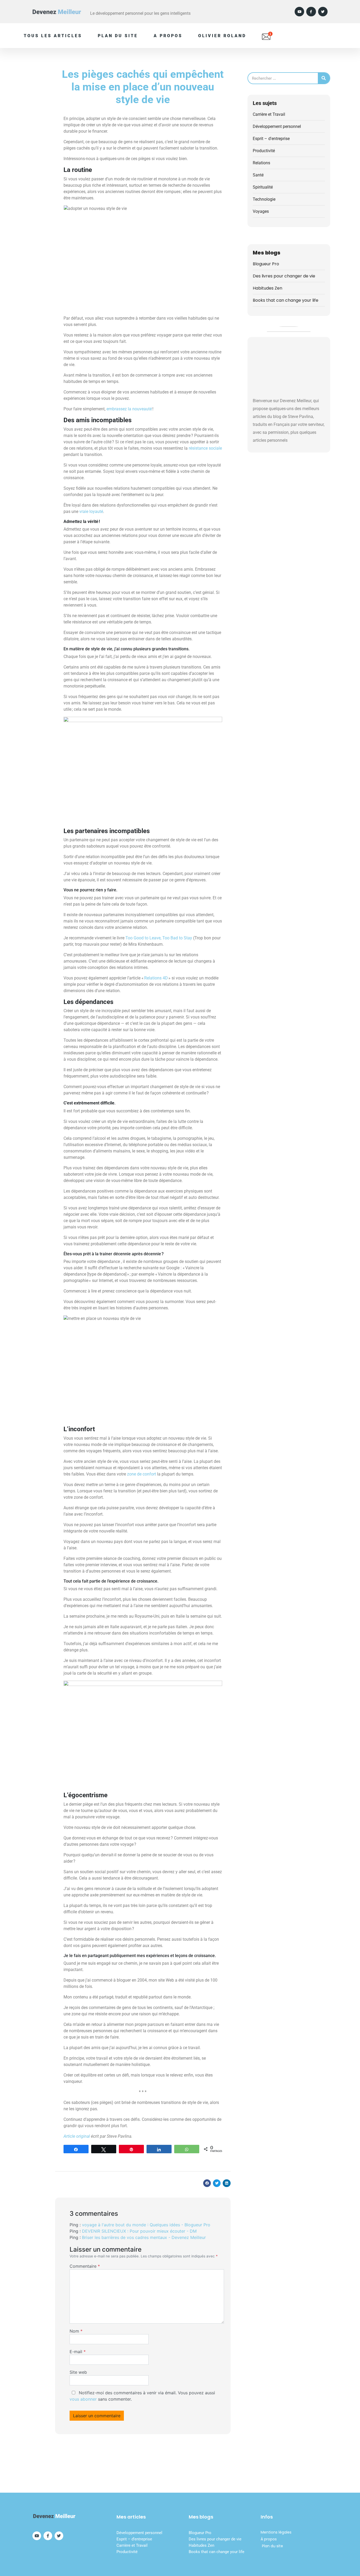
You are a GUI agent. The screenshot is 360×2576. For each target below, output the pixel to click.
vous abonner (83, 2399)
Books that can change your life (286, 300)
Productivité (264, 151)
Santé (258, 175)
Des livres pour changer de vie (284, 276)
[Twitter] (323, 12)
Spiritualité (263, 187)
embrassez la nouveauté (129, 409)
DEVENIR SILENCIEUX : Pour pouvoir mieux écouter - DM (139, 2231)
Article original (77, 2136)
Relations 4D (156, 978)
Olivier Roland (222, 36)
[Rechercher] (324, 78)
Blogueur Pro (266, 264)
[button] (207, 2183)
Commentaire (85, 2266)
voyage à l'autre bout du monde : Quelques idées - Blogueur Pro (146, 2225)
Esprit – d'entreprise (271, 139)
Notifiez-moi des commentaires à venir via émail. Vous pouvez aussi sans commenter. (142, 2396)
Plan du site (118, 36)
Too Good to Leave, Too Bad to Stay (159, 938)
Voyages (261, 211)
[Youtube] (299, 12)
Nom (76, 2331)
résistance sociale (205, 448)
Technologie (264, 199)
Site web (78, 2372)
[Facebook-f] (311, 12)
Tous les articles (53, 36)
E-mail (78, 2352)
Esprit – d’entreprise (134, 2539)
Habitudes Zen (267, 288)
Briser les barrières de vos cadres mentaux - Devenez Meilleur (144, 2237)
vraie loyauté (91, 511)
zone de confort (142, 1474)
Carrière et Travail (269, 114)
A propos (168, 36)
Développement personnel (277, 126)
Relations (261, 163)
